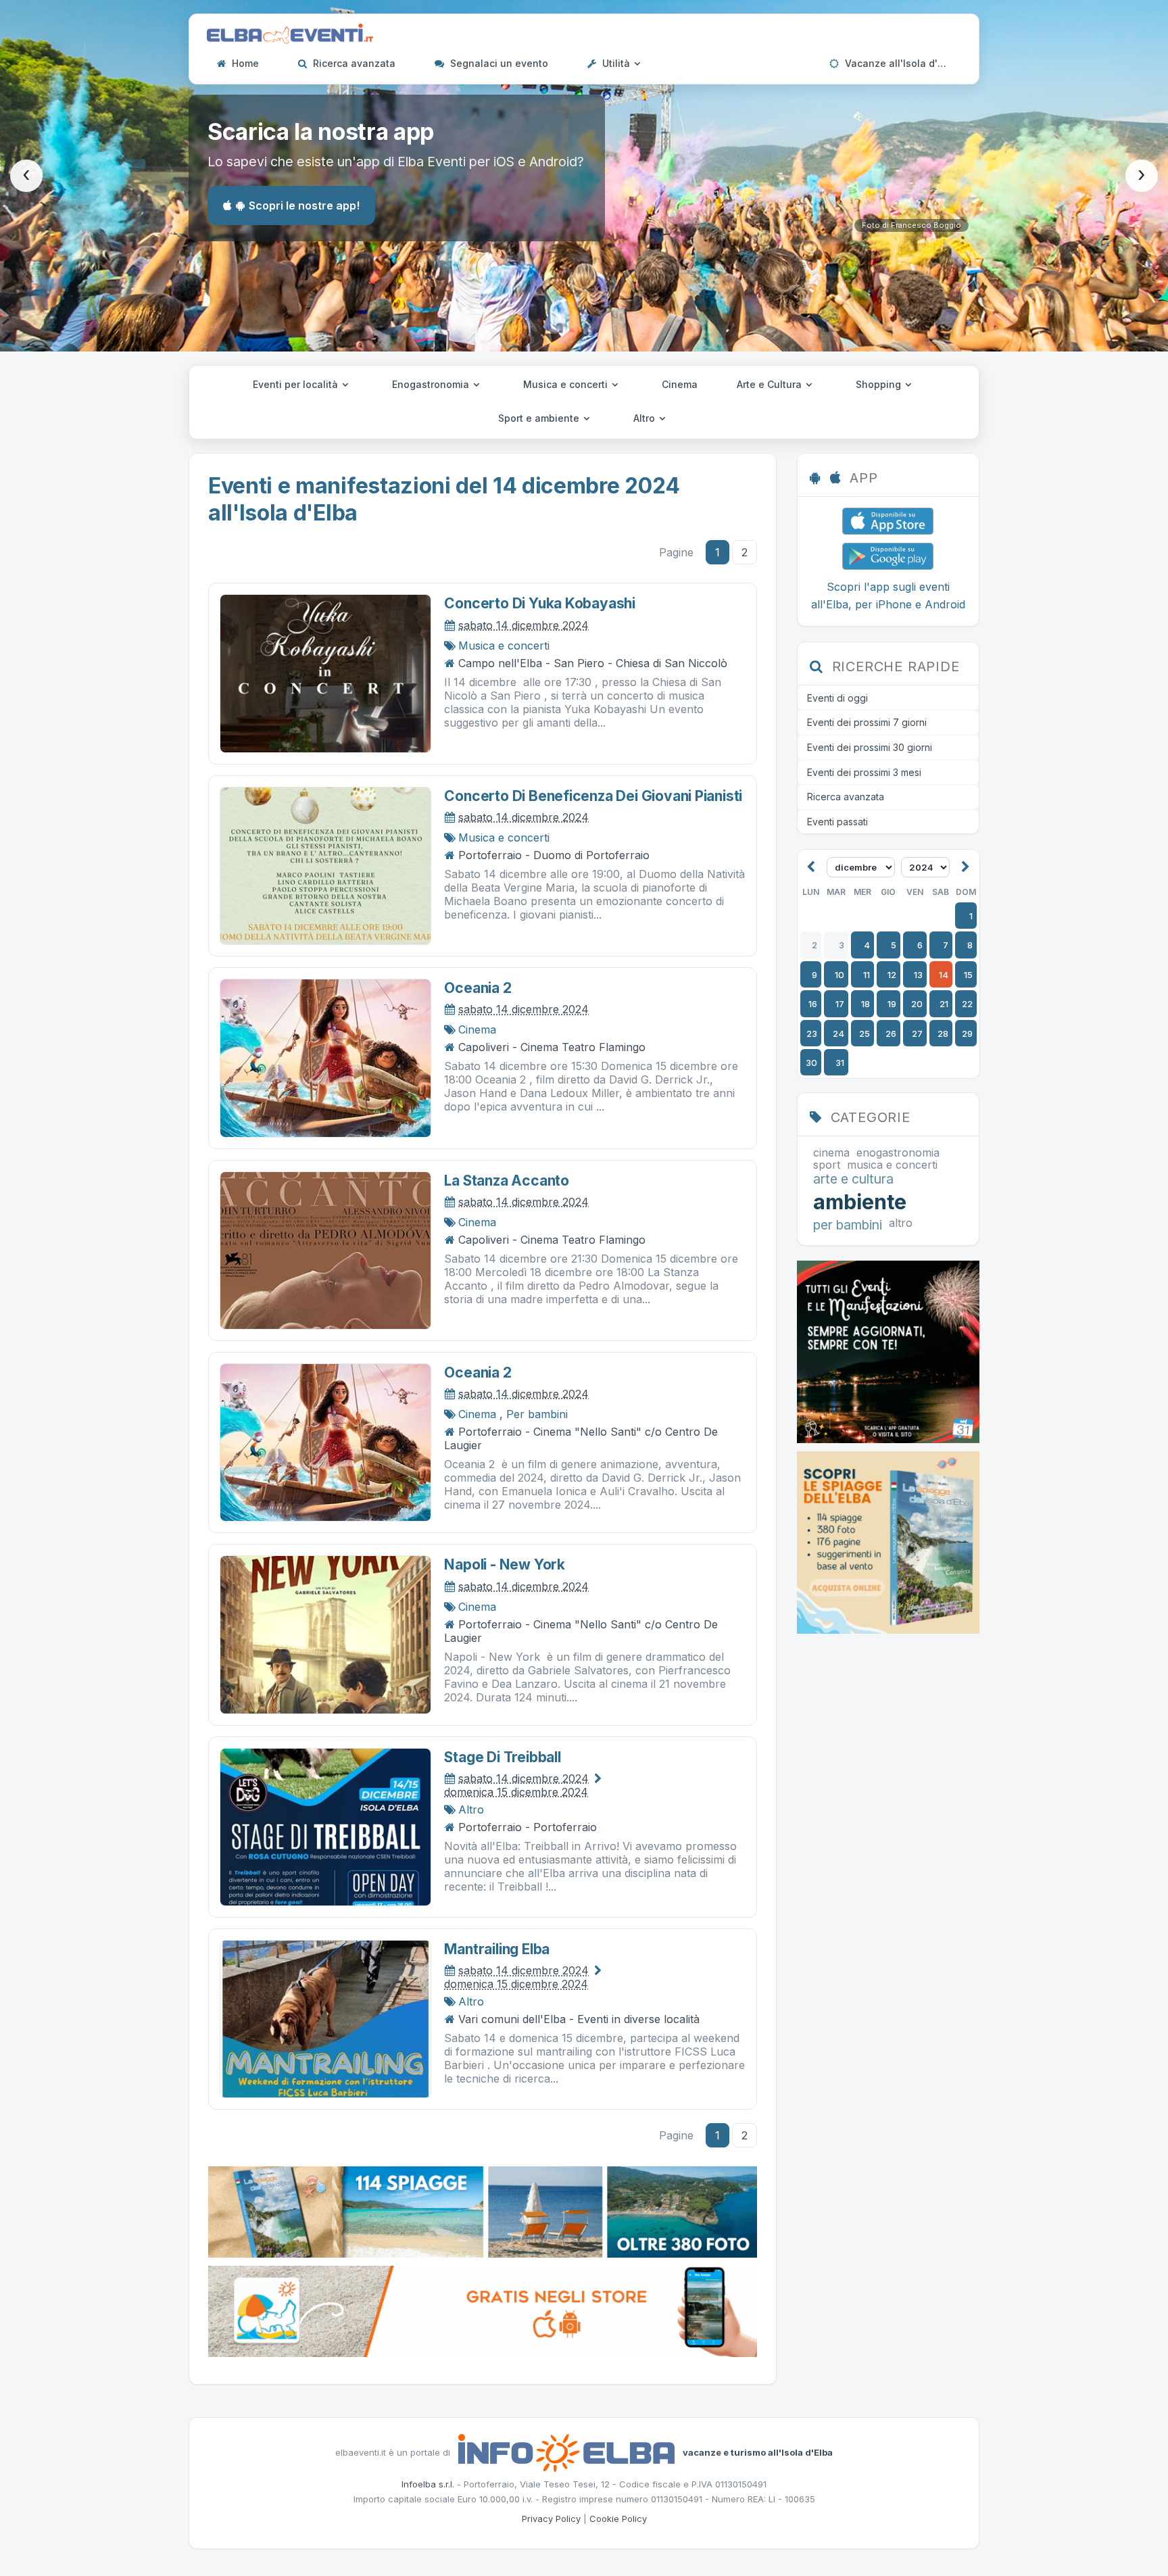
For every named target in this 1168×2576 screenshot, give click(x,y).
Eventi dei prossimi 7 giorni (867, 722)
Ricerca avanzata (353, 63)
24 (838, 1034)
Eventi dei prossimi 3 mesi (864, 772)
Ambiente (860, 1202)
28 (943, 1034)
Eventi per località (297, 384)
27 (917, 1034)
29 (967, 1034)
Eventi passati (837, 822)
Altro (646, 418)
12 (892, 975)
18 (866, 1004)
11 (867, 975)
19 (892, 1004)
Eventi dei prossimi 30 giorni (870, 747)
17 (840, 1004)
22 (967, 1004)
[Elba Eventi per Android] (888, 555)
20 (917, 1004)
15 (968, 975)
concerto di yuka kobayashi (540, 603)
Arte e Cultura (771, 384)
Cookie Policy (618, 2519)
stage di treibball (502, 1757)
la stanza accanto (506, 1181)
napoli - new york (504, 1564)
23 (812, 1034)
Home (244, 63)
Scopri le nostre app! (304, 205)
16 (813, 1004)
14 (944, 975)
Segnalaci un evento (498, 63)
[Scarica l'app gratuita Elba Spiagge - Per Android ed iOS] (483, 2310)
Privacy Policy (551, 2519)
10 (839, 975)
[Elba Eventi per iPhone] (888, 520)
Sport (827, 1165)
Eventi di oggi (837, 698)
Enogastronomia (432, 384)
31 (840, 1063)
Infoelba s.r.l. (428, 2484)
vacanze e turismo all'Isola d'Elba (758, 2452)
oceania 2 (478, 988)
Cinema (680, 384)
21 (944, 1004)
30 (811, 1063)
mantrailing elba (497, 1949)
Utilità (616, 63)
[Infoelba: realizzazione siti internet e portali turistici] (566, 2452)
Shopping (880, 384)
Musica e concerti (567, 384)
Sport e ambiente (540, 418)
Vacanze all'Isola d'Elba (900, 63)
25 (865, 1034)
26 (891, 1034)
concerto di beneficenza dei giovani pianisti (593, 796)
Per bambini (537, 1414)
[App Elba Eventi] (888, 1351)
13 (918, 975)
